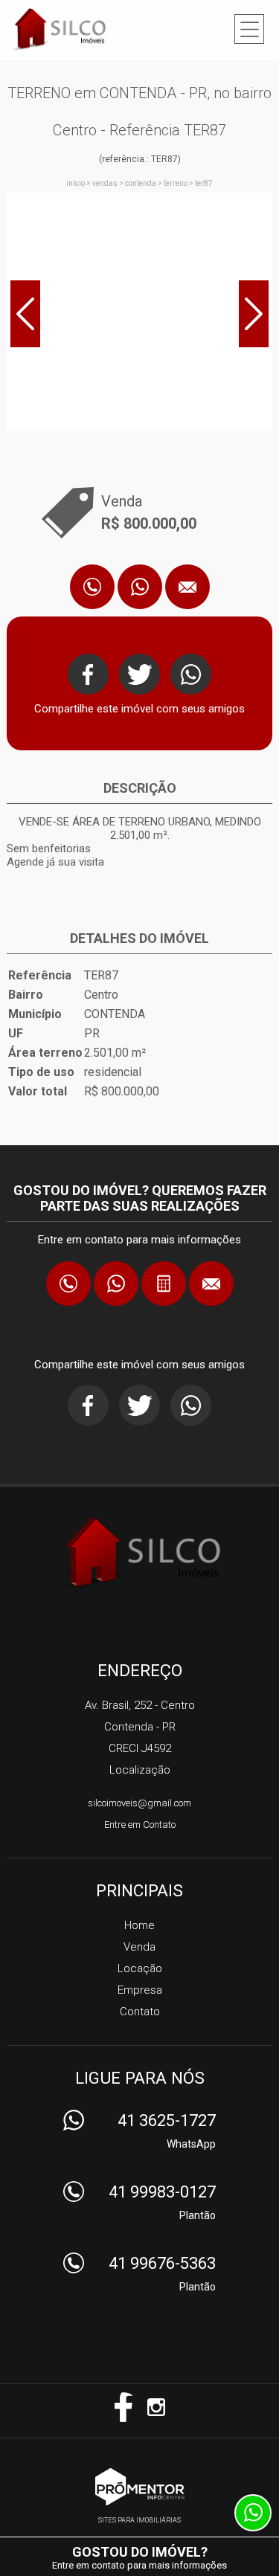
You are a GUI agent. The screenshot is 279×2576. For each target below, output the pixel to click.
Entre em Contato (140, 1825)
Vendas (105, 183)
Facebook (88, 674)
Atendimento (253, 2513)
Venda (139, 1947)
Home (139, 1925)
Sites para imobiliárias (139, 2520)
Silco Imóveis (139, 1553)
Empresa (140, 1990)
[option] (139, 312)
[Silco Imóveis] (70, 29)
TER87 (204, 183)
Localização (140, 1770)
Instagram (156, 2407)
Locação (140, 1968)
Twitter (139, 674)
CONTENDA (141, 183)
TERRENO (176, 183)
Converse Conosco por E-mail (187, 587)
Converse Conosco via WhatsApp (140, 587)
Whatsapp (191, 674)
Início (76, 183)
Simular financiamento (164, 1284)
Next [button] (254, 314)
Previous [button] (25, 314)
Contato (140, 2012)
